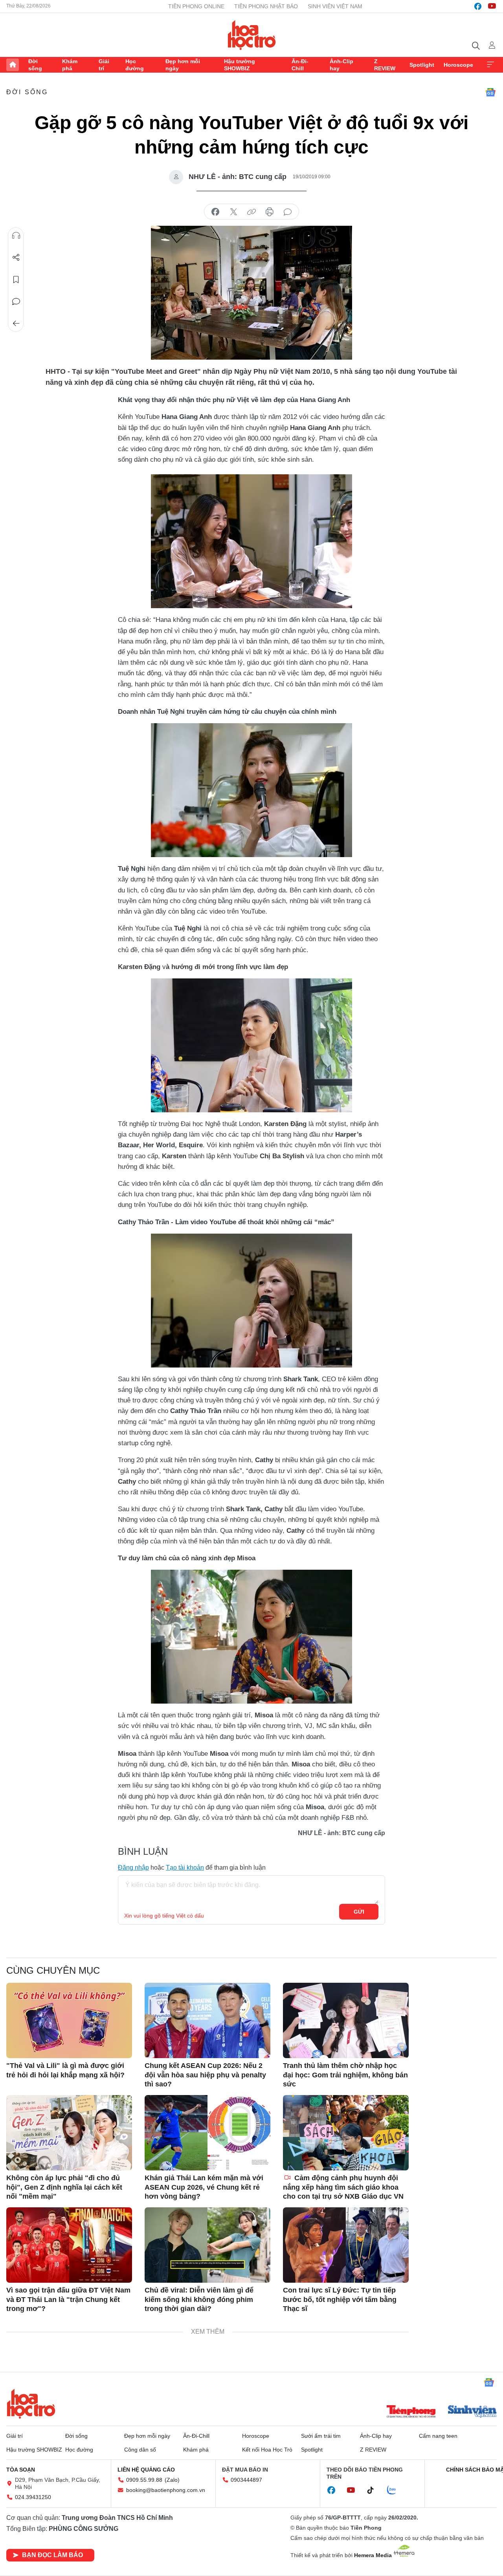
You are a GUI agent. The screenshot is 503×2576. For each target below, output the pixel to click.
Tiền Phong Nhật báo (266, 6)
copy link (251, 212)
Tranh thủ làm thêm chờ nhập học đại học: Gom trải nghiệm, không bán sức (345, 2075)
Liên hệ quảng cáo (146, 2470)
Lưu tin (16, 280)
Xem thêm (490, 65)
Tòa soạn (21, 2470)
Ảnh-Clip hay (341, 65)
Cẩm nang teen (438, 2436)
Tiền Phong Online (196, 6)
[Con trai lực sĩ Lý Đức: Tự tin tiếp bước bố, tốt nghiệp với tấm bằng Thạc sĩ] (346, 2245)
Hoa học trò (31, 2404)
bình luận (288, 212)
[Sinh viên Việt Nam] (472, 2412)
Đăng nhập (133, 1868)
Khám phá (70, 65)
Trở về (16, 324)
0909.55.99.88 (144, 2480)
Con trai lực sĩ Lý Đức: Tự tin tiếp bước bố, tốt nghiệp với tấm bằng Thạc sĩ (340, 2299)
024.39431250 (33, 2497)
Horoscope (458, 65)
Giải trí (104, 65)
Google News (490, 92)
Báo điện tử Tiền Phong (252, 35)
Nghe (16, 236)
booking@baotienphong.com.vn (166, 2490)
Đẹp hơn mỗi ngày (183, 65)
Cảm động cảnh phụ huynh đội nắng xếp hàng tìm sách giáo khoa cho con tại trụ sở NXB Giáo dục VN (343, 2187)
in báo (270, 212)
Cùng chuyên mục (53, 1970)
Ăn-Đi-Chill (300, 65)
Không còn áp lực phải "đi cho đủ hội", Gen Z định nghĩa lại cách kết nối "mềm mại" (64, 2187)
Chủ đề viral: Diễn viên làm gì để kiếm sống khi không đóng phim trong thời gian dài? (199, 2299)
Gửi (359, 1912)
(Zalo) (172, 2480)
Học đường (135, 65)
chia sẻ (215, 212)
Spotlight (422, 65)
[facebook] (478, 6)
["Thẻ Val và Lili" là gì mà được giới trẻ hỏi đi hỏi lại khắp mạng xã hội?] (69, 2020)
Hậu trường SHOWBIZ (240, 65)
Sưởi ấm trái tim (321, 2436)
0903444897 (246, 2480)
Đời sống (35, 65)
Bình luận (16, 302)
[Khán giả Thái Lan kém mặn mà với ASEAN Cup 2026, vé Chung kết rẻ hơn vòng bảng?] (207, 2133)
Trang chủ (13, 65)
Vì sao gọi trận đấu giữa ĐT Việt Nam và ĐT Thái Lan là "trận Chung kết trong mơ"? (68, 2299)
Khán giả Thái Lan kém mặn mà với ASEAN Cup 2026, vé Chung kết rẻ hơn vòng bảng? (204, 2187)
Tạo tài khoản (185, 1868)
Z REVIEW (385, 65)
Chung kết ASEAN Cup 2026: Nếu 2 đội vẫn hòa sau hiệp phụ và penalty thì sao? (205, 2075)
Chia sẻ (16, 258)
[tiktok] (374, 2490)
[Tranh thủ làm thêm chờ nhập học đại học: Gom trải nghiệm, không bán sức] (346, 2020)
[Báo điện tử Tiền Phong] (411, 2412)
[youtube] (492, 6)
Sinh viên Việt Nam (335, 6)
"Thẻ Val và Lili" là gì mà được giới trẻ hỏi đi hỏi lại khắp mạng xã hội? (65, 2070)
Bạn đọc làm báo (52, 2555)
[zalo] (396, 2490)
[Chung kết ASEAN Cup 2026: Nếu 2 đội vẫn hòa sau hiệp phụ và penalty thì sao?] (207, 2020)
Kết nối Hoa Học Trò (267, 2450)
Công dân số (140, 2450)
